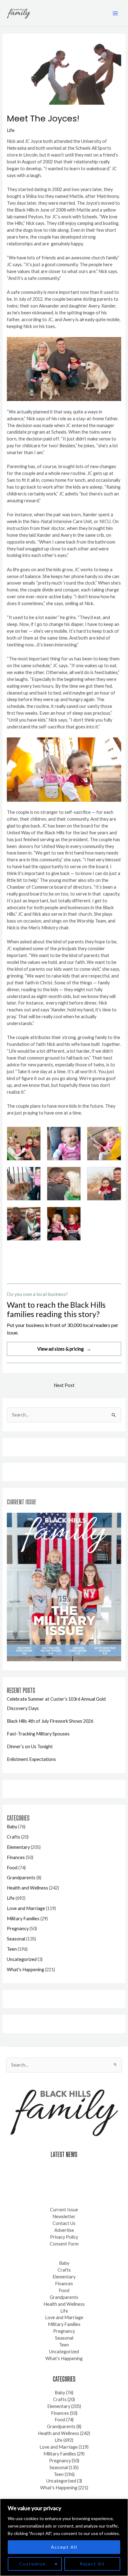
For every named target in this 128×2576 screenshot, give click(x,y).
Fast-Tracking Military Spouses (38, 1734)
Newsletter (64, 2216)
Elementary (18, 1847)
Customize (32, 2564)
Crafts (14, 1837)
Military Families (23, 1919)
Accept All (64, 2547)
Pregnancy (18, 1929)
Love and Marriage (26, 1908)
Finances (16, 1857)
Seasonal (16, 1939)
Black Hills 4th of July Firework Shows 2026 (50, 1721)
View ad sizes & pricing (64, 1349)
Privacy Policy (64, 2237)
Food (12, 1868)
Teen (12, 1949)
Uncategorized (22, 1959)
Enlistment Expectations (31, 1759)
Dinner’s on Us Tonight (30, 1746)
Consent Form (64, 2244)
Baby (12, 1827)
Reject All (92, 2564)
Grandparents (21, 1878)
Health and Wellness (27, 1888)
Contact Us (64, 2223)
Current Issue (64, 2210)
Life (11, 130)
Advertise (64, 2230)
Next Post (64, 1385)
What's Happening (25, 1970)
